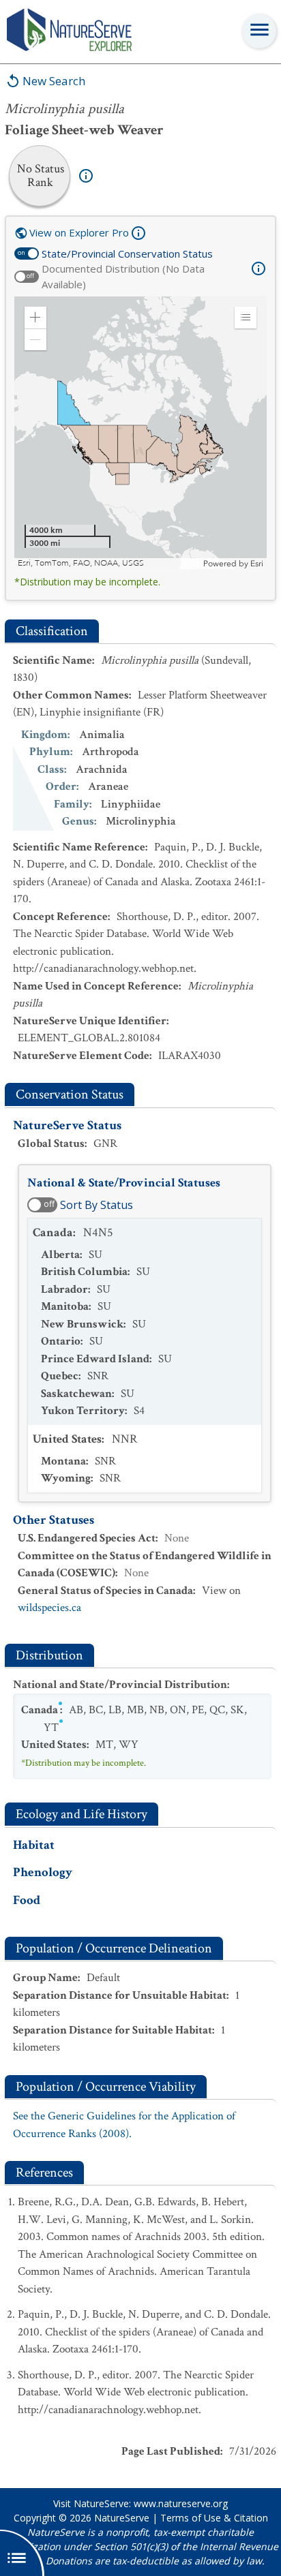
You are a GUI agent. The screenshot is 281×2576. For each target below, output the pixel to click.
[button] (35, 318)
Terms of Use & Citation (214, 2518)
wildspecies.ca (49, 1608)
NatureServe (122, 2518)
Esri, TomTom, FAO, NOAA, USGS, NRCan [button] (96, 563)
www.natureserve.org (181, 2503)
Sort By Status (97, 1205)
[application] (140, 433)
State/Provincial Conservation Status (127, 254)
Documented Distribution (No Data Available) (123, 276)
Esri (257, 564)
